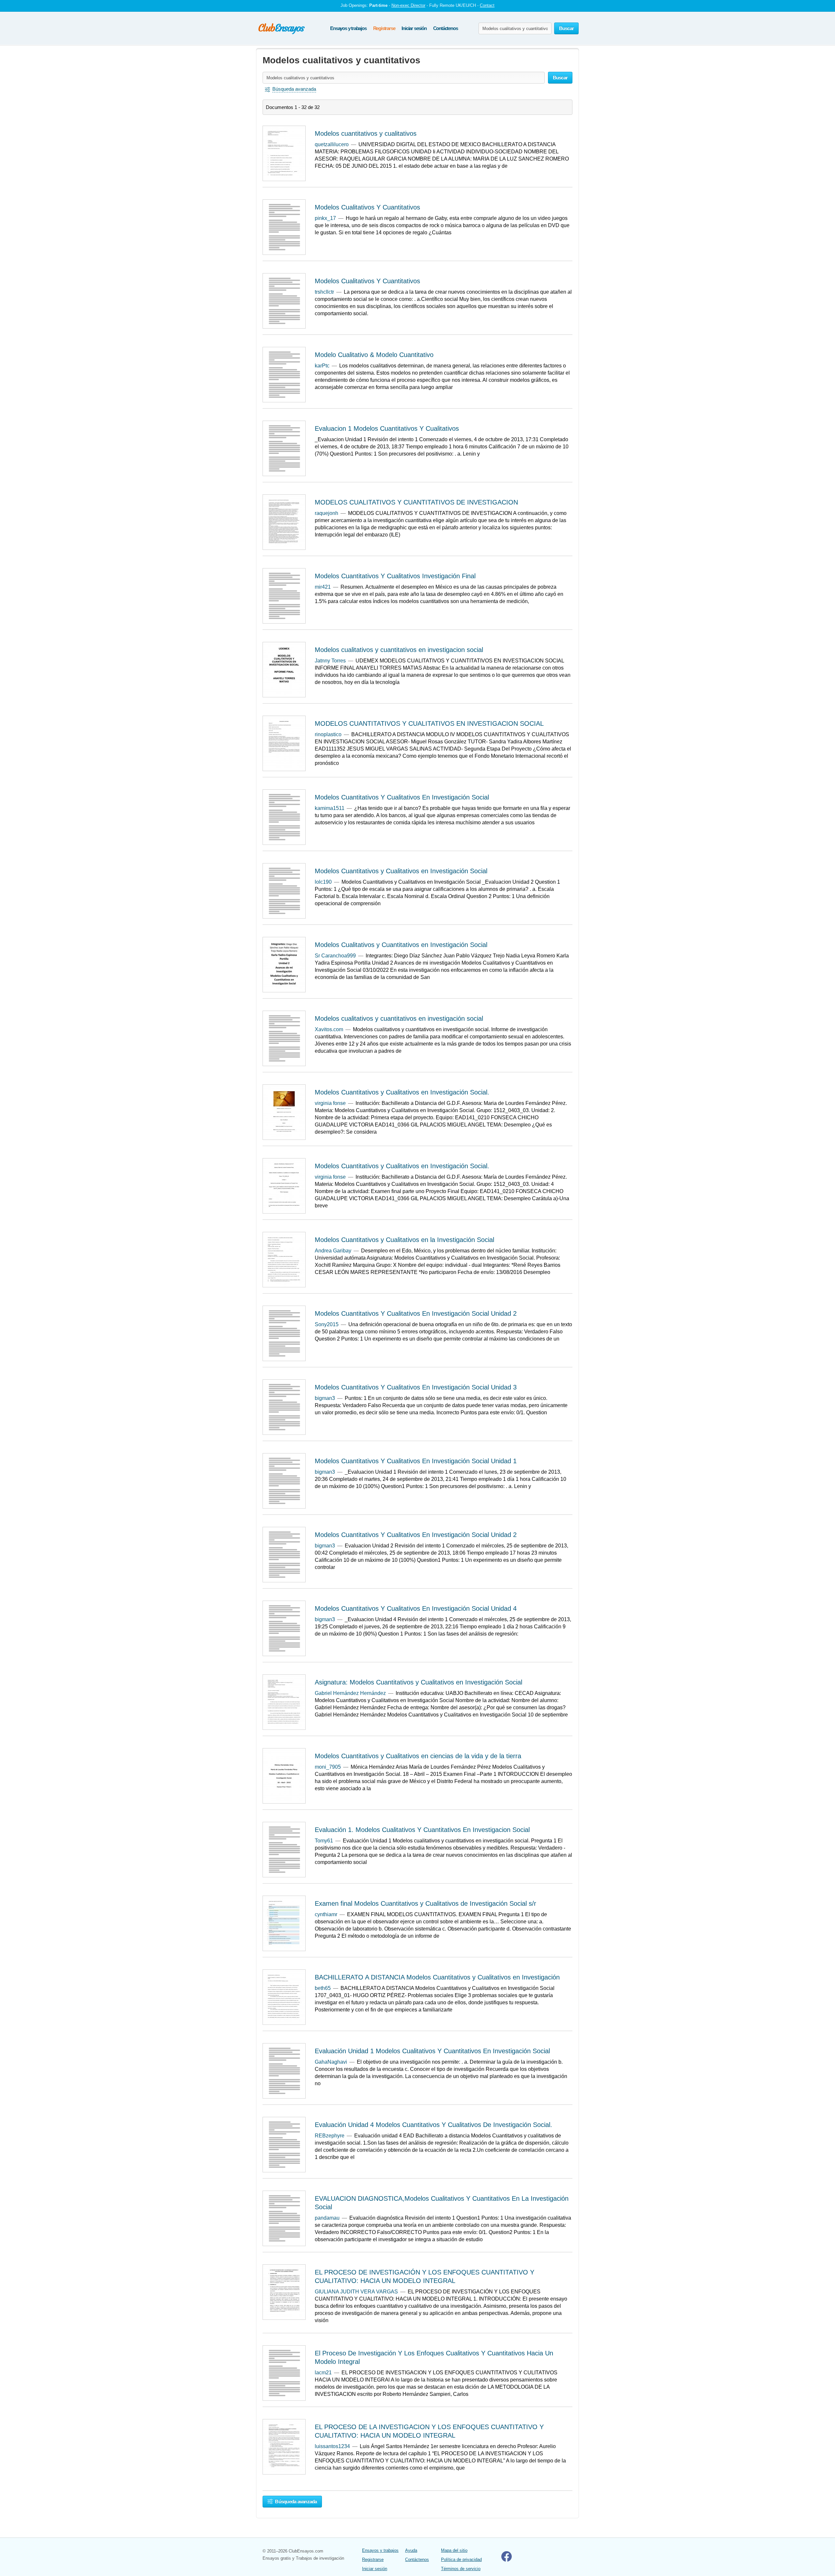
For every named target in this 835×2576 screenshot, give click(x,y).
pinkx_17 (325, 218)
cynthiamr (326, 1914)
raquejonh (326, 513)
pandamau (327, 2218)
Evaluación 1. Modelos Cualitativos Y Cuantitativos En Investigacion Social (422, 1830)
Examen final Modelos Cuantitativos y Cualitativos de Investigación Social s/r (425, 1903)
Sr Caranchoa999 (335, 956)
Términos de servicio (461, 2569)
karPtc (322, 366)
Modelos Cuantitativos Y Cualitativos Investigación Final (395, 576)
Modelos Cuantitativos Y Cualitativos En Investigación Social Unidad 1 (416, 1461)
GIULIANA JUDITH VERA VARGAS (356, 2292)
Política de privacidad (461, 2560)
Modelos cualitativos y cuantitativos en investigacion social (399, 650)
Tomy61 (324, 1841)
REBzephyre (330, 2136)
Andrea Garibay (333, 1251)
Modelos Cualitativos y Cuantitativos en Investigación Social (401, 945)
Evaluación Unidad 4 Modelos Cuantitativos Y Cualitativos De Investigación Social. (433, 2125)
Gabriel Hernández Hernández (350, 1693)
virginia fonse (330, 1103)
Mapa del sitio (454, 2550)
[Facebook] (507, 2560)
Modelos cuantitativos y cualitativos (366, 133)
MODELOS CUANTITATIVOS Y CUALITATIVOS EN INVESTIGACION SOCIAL (429, 723)
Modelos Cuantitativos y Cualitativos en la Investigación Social (404, 1240)
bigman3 (325, 1398)
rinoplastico (328, 734)
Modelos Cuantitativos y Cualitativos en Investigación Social (401, 871)
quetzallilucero (332, 144)
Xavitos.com (329, 1029)
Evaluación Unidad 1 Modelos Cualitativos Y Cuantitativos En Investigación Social (432, 2051)
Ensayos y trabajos (348, 28)
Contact (487, 5)
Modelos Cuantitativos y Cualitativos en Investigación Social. (402, 1092)
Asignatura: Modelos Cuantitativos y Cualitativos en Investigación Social (418, 1682)
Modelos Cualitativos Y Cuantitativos (367, 207)
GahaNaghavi (331, 2062)
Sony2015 (327, 1324)
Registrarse (384, 28)
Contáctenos (446, 28)
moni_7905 (328, 1767)
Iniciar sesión (414, 28)
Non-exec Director (408, 5)
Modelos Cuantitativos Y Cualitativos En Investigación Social (402, 797)
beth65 (323, 1988)
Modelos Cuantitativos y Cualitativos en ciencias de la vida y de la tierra (418, 1756)
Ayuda (411, 2550)
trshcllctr (324, 292)
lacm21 (323, 2373)
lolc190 (323, 882)
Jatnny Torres (330, 661)
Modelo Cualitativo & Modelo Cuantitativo (374, 355)
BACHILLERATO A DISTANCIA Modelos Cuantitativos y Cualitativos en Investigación (437, 1977)
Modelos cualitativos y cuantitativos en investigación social (399, 1018)
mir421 (323, 587)
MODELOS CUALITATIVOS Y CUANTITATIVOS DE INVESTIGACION (416, 502)
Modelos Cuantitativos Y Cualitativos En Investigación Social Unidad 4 (416, 1608)
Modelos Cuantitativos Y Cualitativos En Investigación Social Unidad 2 (416, 1313)
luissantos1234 (332, 2446)
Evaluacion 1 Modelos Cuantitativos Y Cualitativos (387, 428)
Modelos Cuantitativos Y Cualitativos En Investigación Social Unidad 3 (416, 1387)
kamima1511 (330, 808)
